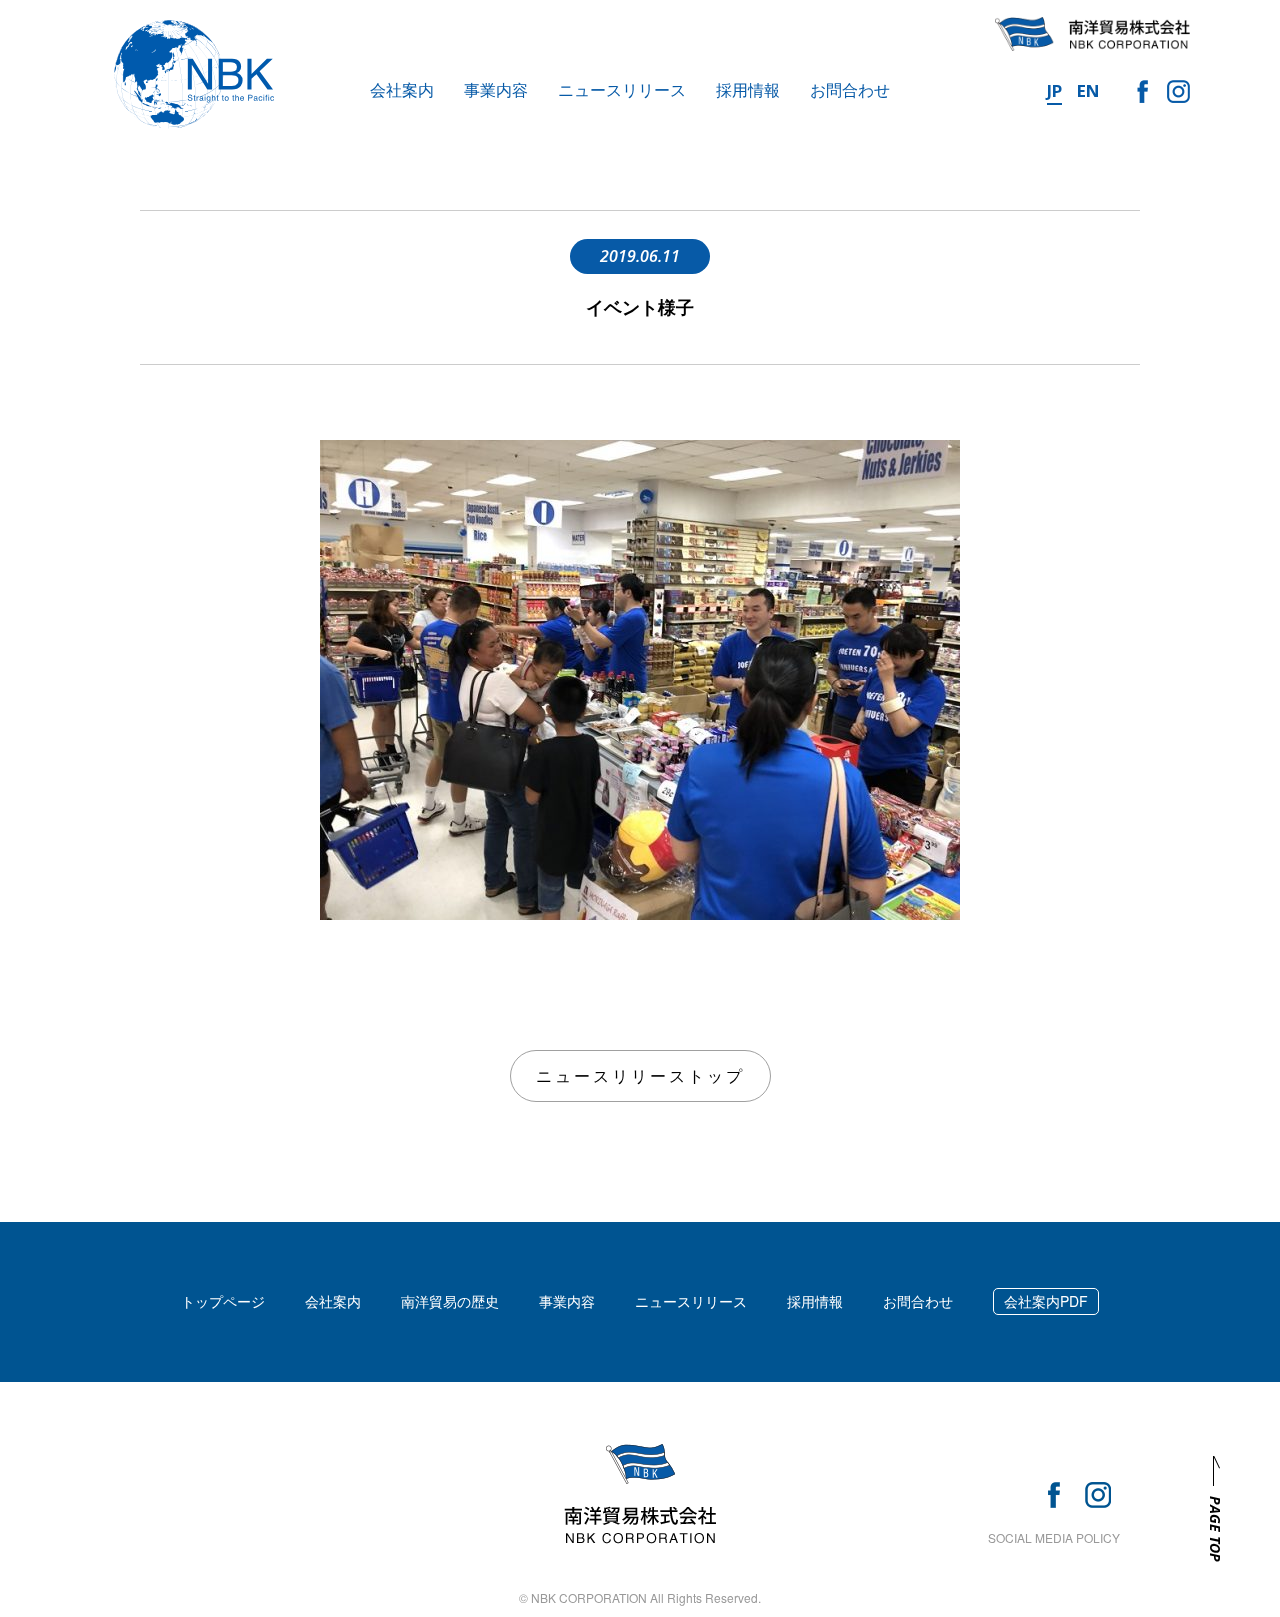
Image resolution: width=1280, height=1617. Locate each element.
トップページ (223, 1301)
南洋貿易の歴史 (450, 1301)
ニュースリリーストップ (640, 1075)
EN (1088, 90)
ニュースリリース (622, 89)
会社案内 (402, 89)
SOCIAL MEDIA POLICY (1054, 1537)
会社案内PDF (1046, 1301)
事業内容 (496, 89)
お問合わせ (850, 89)
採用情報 (748, 89)
